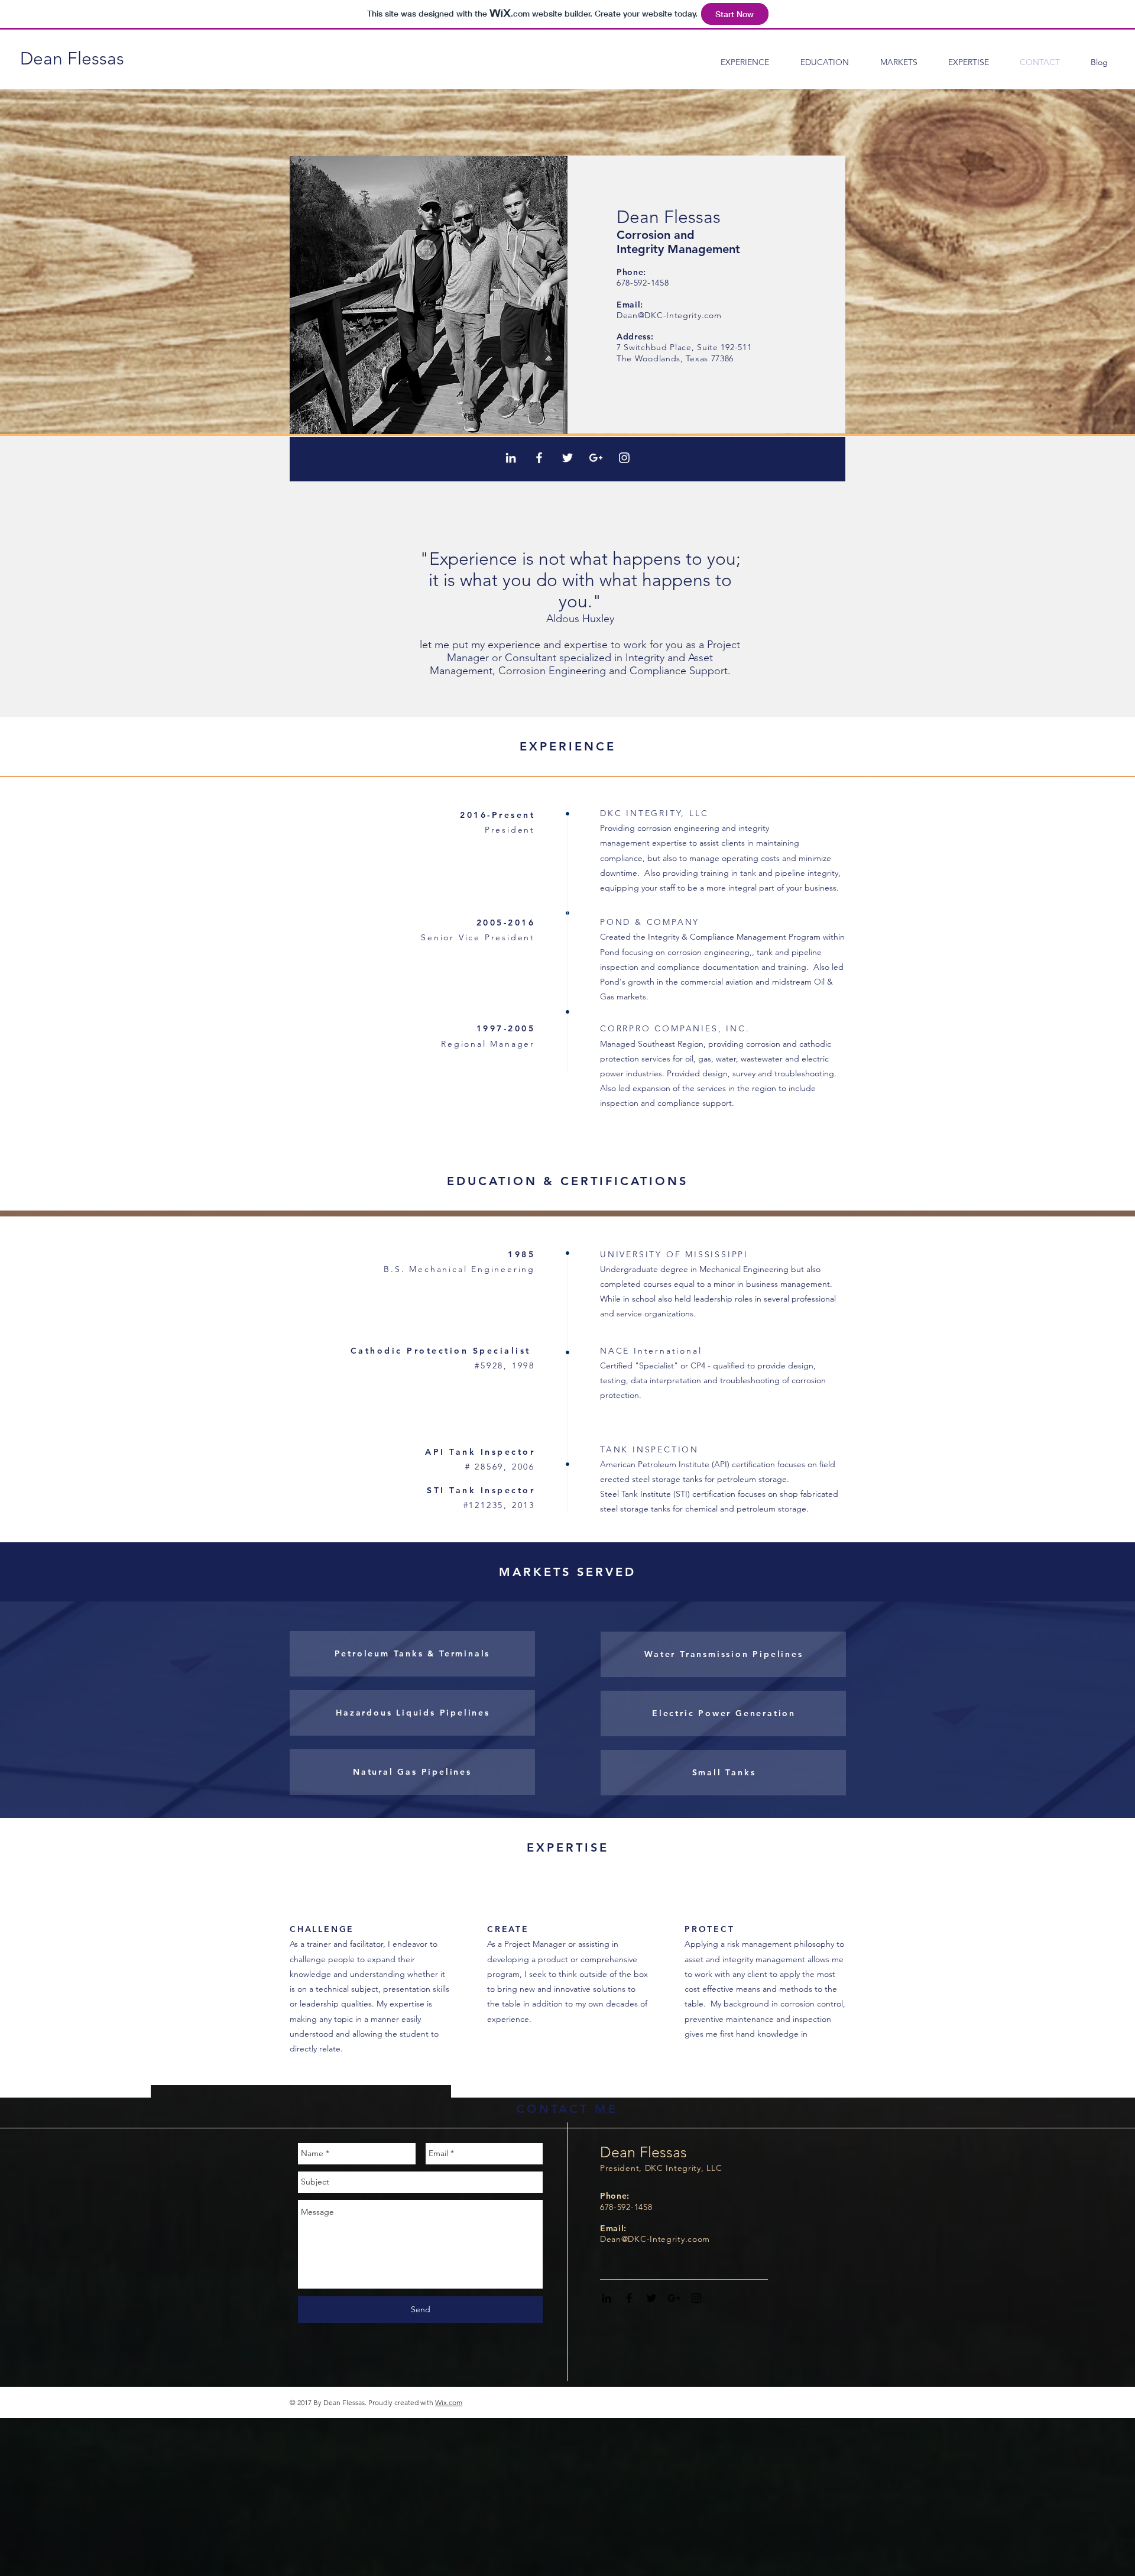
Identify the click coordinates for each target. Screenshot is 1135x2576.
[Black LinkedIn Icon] (607, 2298)
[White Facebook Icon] (539, 458)
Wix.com (449, 2402)
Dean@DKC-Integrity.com (669, 315)
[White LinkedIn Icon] (511, 458)
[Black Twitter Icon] (651, 2298)
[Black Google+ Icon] (674, 2298)
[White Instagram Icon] (624, 458)
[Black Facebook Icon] (629, 2298)
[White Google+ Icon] (596, 458)
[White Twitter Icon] (567, 458)
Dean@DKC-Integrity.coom (655, 2239)
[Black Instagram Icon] (696, 2298)
